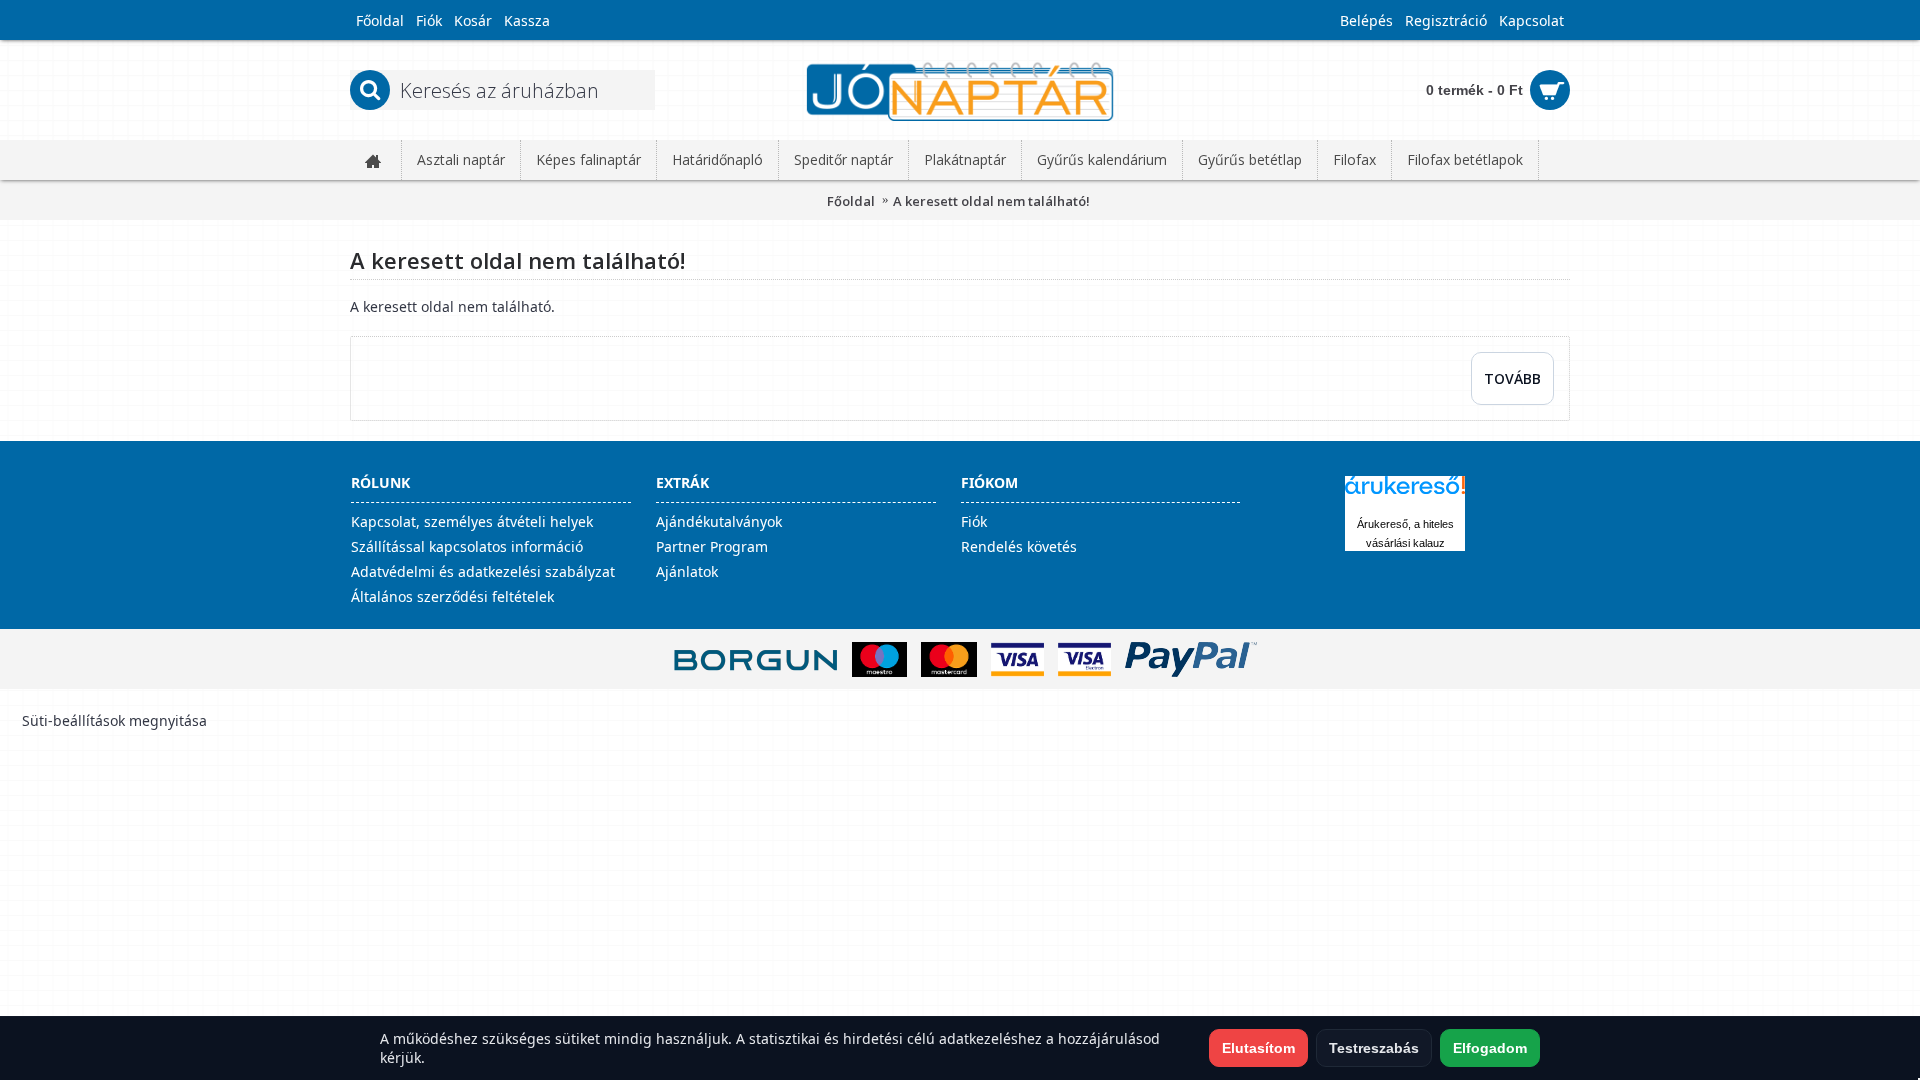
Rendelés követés (1019, 546)
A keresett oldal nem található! (991, 201)
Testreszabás (1374, 1048)
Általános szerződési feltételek (452, 596)
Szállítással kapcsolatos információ (467, 546)
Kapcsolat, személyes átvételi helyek (472, 521)
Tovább (1512, 378)
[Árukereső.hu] (1405, 494)
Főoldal (851, 201)
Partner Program (712, 546)
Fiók (974, 521)
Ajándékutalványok (719, 521)
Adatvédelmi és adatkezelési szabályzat (483, 571)
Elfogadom (1490, 1048)
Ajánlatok (687, 571)
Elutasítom (1258, 1048)
